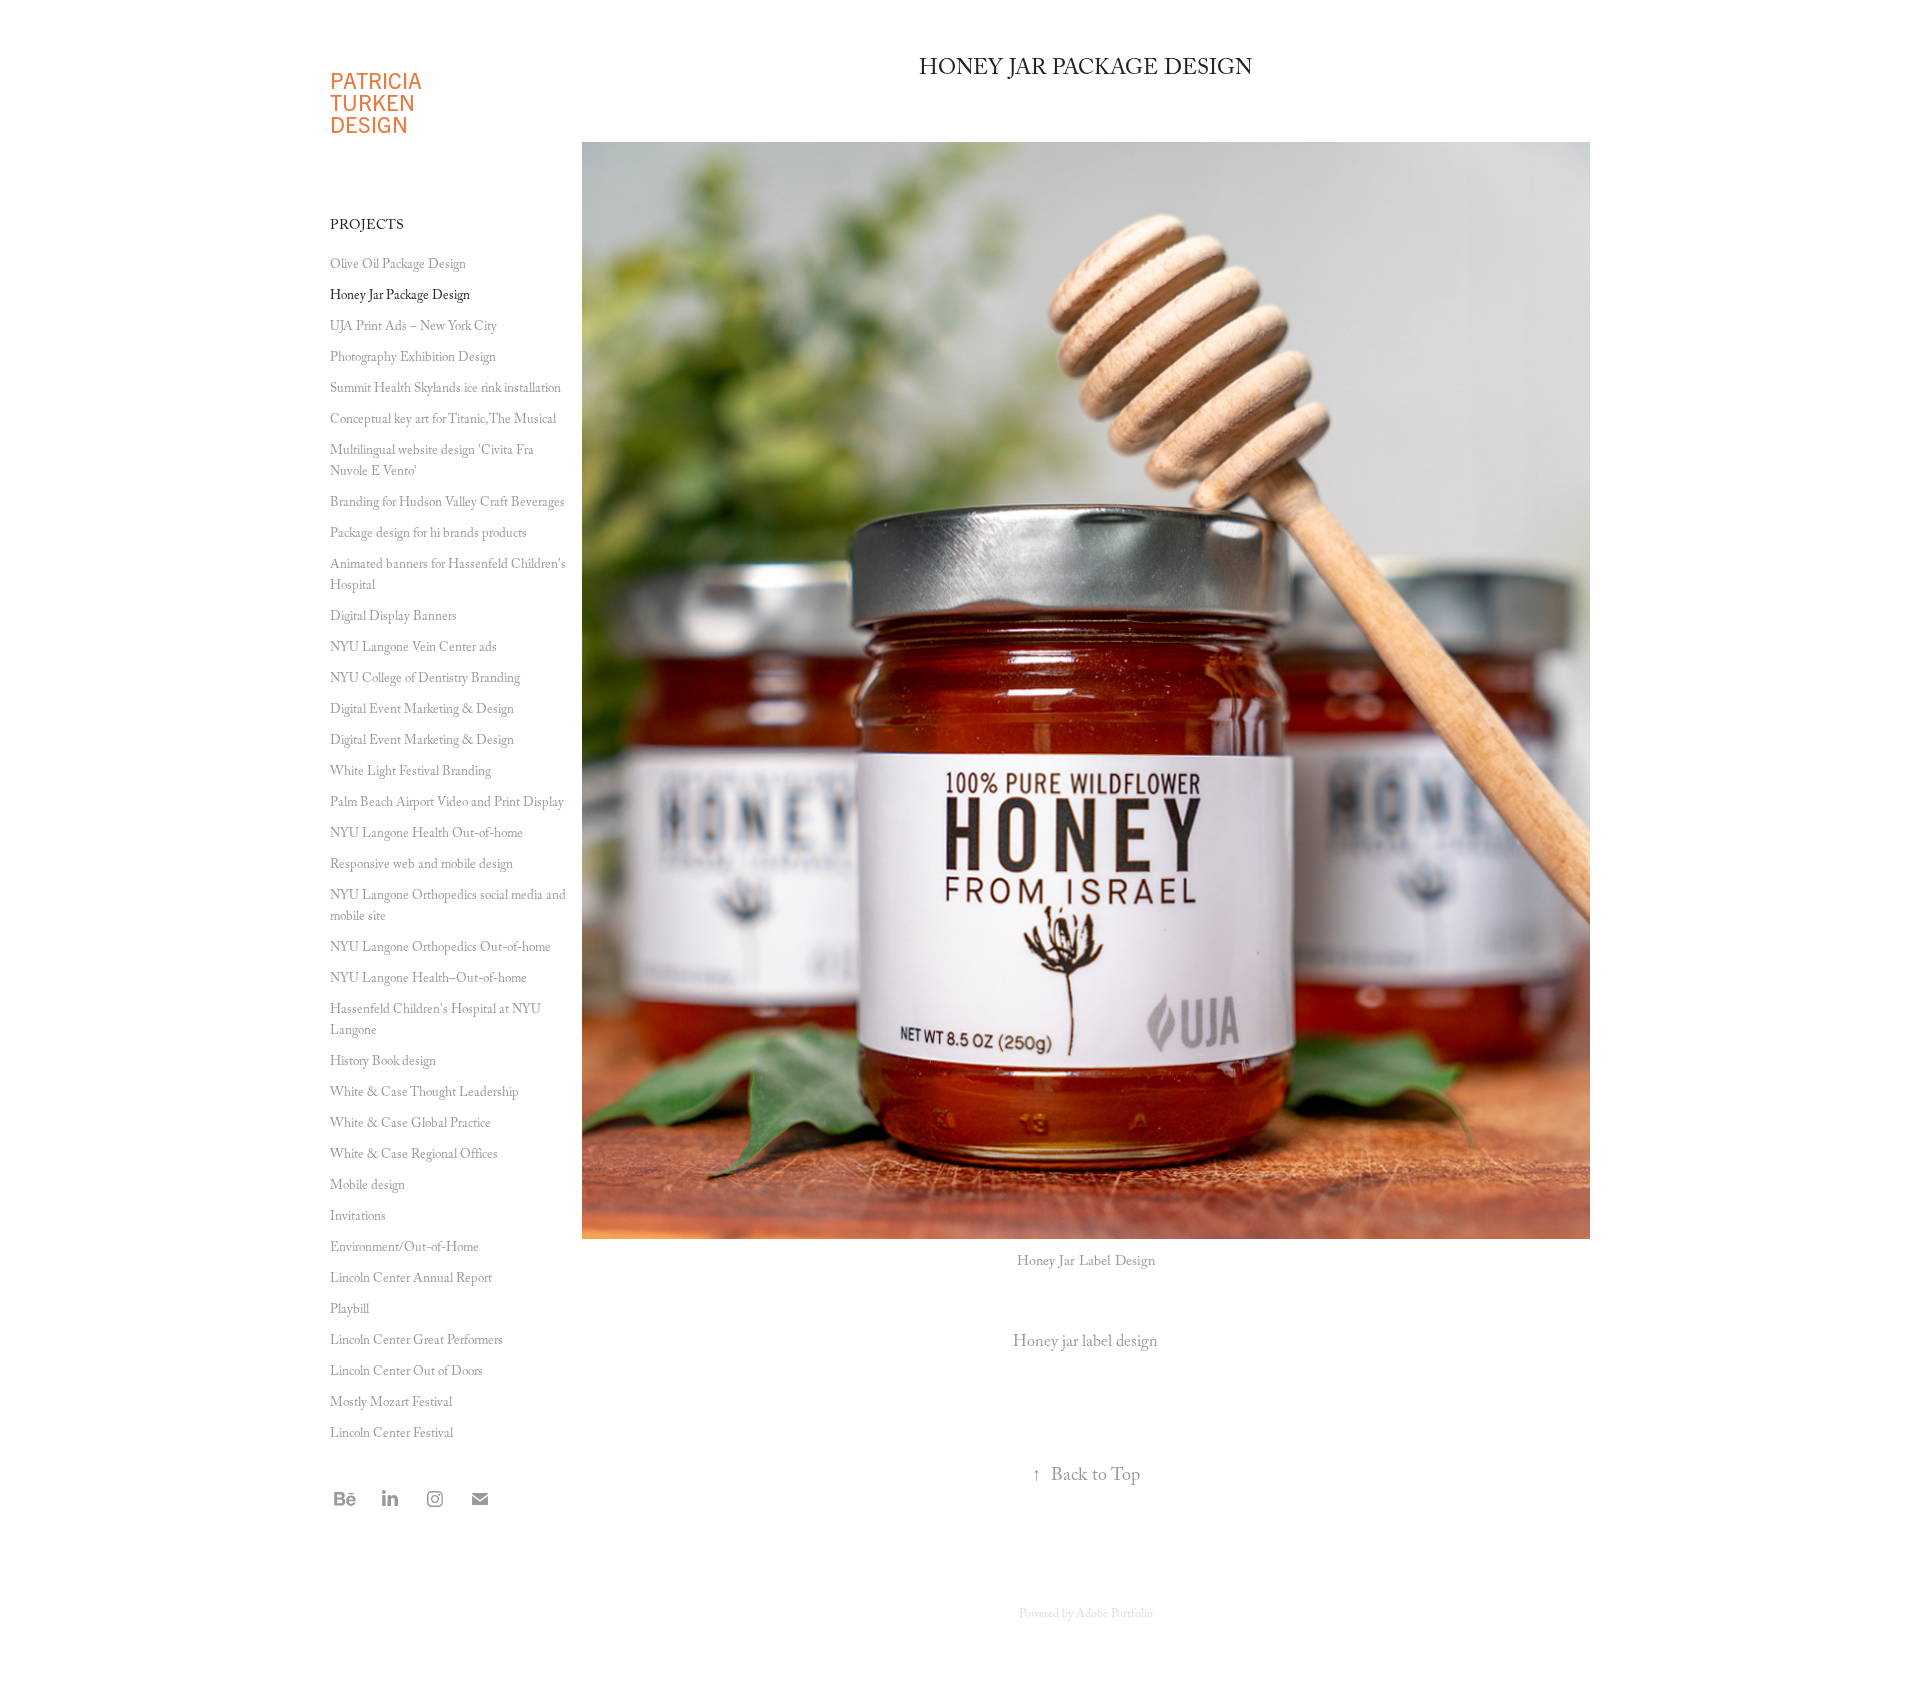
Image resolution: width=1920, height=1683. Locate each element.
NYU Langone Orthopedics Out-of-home (440, 949)
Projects (367, 227)
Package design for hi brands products (428, 535)
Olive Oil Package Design (398, 266)
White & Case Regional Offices (414, 1156)
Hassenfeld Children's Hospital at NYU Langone (435, 1021)
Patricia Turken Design (378, 101)
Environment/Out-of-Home (404, 1249)
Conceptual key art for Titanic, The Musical (443, 421)
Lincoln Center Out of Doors (406, 1373)
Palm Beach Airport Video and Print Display (447, 804)
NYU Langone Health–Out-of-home (428, 980)
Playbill (349, 1311)
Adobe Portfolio (1114, 1615)
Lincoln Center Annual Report (411, 1280)
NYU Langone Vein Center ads (413, 649)
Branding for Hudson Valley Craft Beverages (447, 504)
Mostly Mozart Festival (391, 1404)
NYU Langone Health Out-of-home (426, 835)
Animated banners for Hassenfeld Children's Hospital (448, 576)
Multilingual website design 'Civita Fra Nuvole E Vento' (432, 462)
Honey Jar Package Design (400, 297)
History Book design (383, 1063)
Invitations (358, 1218)
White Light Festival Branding (410, 773)
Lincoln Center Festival (391, 1435)
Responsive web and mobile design (421, 866)
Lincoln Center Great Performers (416, 1342)
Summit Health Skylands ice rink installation (445, 390)
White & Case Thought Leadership (424, 1094)
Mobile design (367, 1187)
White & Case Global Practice (410, 1125)
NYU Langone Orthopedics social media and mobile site (448, 907)
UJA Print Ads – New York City (413, 328)
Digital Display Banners (393, 618)
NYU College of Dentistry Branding (425, 680)
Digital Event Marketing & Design (422, 711)
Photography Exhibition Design (413, 359)
